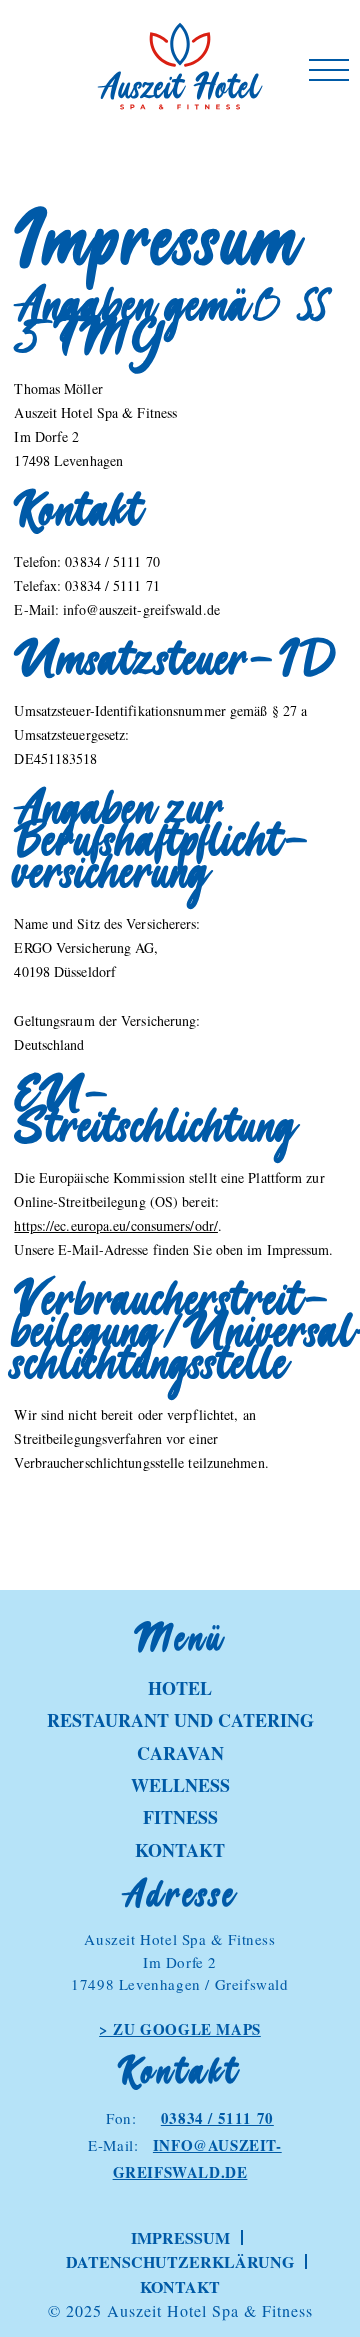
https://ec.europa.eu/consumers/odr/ (116, 1225)
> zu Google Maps (180, 2029)
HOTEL (180, 1688)
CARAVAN (180, 1753)
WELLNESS (180, 1785)
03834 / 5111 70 (217, 2118)
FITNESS (180, 1817)
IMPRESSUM (180, 2237)
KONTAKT (180, 1850)
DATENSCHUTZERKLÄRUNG (180, 2261)
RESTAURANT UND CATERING (180, 1720)
